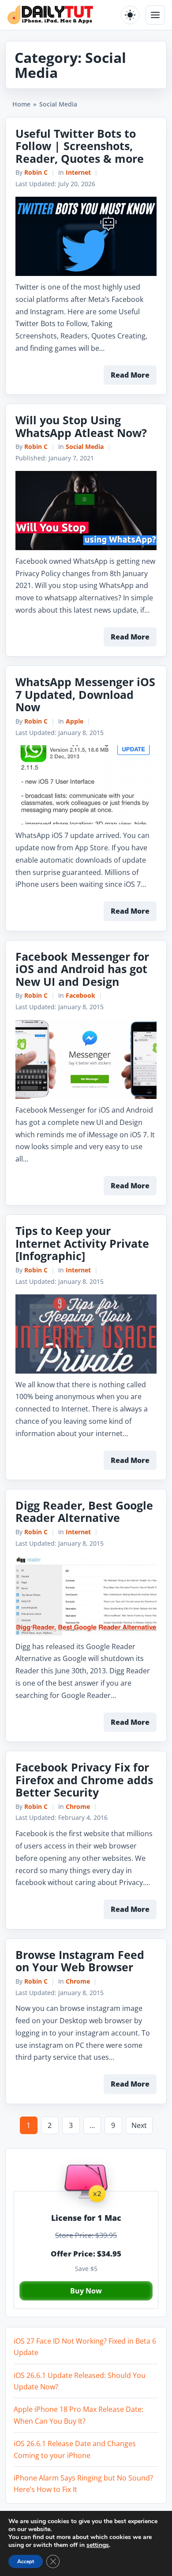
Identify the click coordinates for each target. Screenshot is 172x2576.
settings (98, 2545)
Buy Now (86, 2291)
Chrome (78, 1806)
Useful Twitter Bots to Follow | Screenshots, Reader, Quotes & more (80, 146)
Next (139, 2125)
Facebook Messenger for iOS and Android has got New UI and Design (82, 969)
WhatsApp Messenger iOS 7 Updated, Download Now (85, 694)
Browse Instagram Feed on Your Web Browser (80, 1961)
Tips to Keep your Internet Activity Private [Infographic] (82, 1243)
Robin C (36, 172)
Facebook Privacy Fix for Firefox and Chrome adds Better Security (84, 1780)
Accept (26, 2561)
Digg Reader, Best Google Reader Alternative (84, 1512)
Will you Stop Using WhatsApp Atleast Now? (81, 426)
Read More (130, 375)
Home (21, 104)
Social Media (85, 446)
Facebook (80, 995)
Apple (75, 721)
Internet (78, 172)
